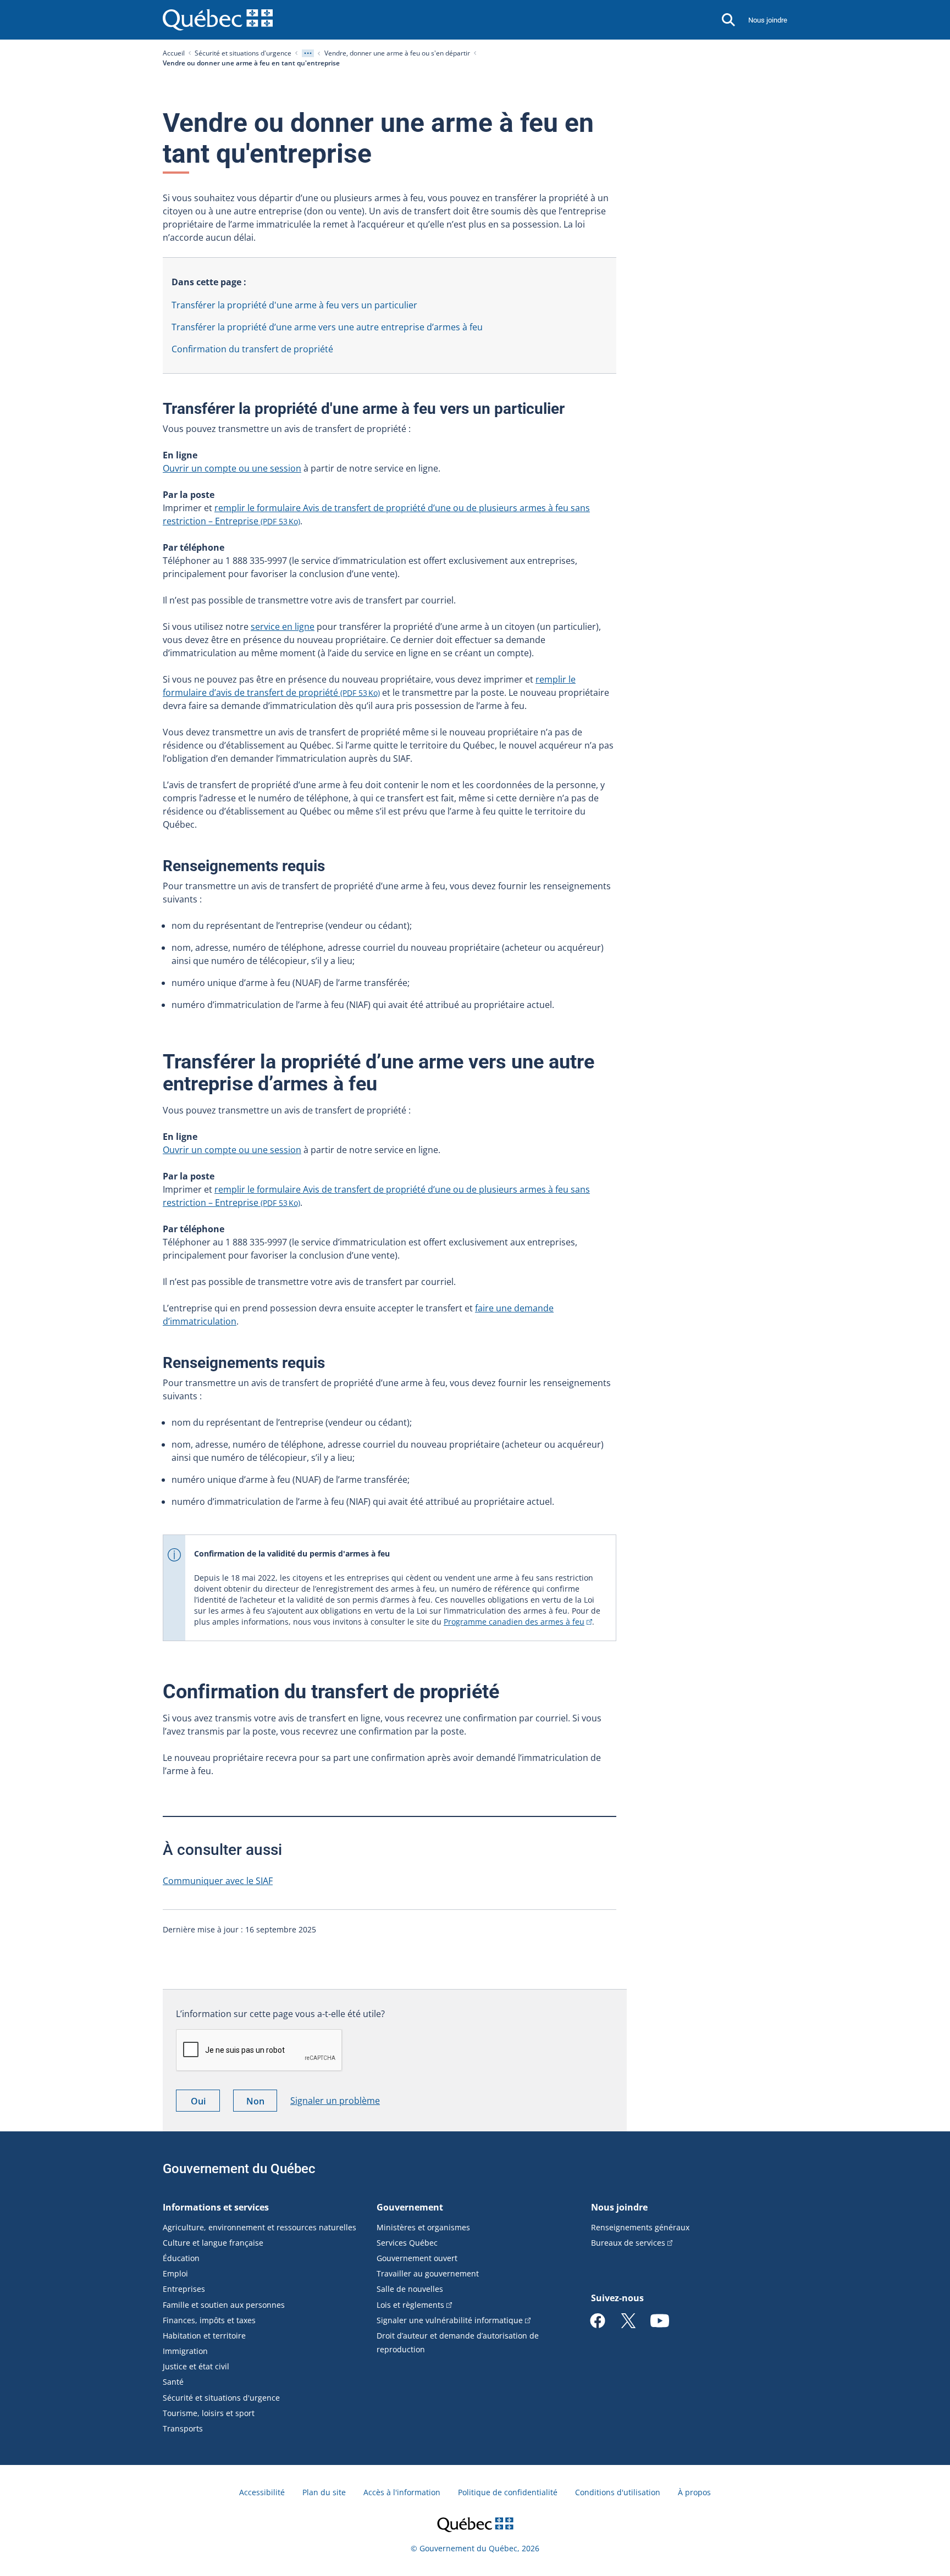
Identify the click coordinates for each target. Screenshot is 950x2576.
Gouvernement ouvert (417, 2258)
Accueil (174, 53)
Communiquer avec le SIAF (218, 1881)
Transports (183, 2428)
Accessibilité (262, 2492)
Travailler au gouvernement (428, 2273)
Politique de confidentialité (508, 2492)
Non (262, 2103)
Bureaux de (628, 2243)
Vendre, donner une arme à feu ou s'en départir (397, 53)
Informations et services (216, 2207)
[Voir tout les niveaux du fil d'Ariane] (308, 53)
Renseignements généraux (640, 2227)
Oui (205, 2103)
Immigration (185, 2351)
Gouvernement (410, 2207)
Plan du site (324, 2492)
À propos (694, 2492)
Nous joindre (768, 20)
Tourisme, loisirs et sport (209, 2413)
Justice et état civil (196, 2366)
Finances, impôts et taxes (209, 2320)
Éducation (181, 2258)
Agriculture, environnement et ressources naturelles (259, 2227)
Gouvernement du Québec (239, 2169)
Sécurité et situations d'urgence (243, 53)
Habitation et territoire (204, 2336)
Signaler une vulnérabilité (450, 2320)
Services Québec (407, 2243)
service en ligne (283, 627)
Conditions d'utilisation (618, 2492)
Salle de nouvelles (410, 2289)
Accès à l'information (402, 2492)
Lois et (410, 2305)
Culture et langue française (213, 2243)
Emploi (175, 2273)
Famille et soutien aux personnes (224, 2305)
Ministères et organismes (423, 2227)
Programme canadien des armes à (514, 1622)
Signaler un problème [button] (335, 2101)
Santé (173, 2382)
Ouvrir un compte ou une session (232, 468)
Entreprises (184, 2289)
